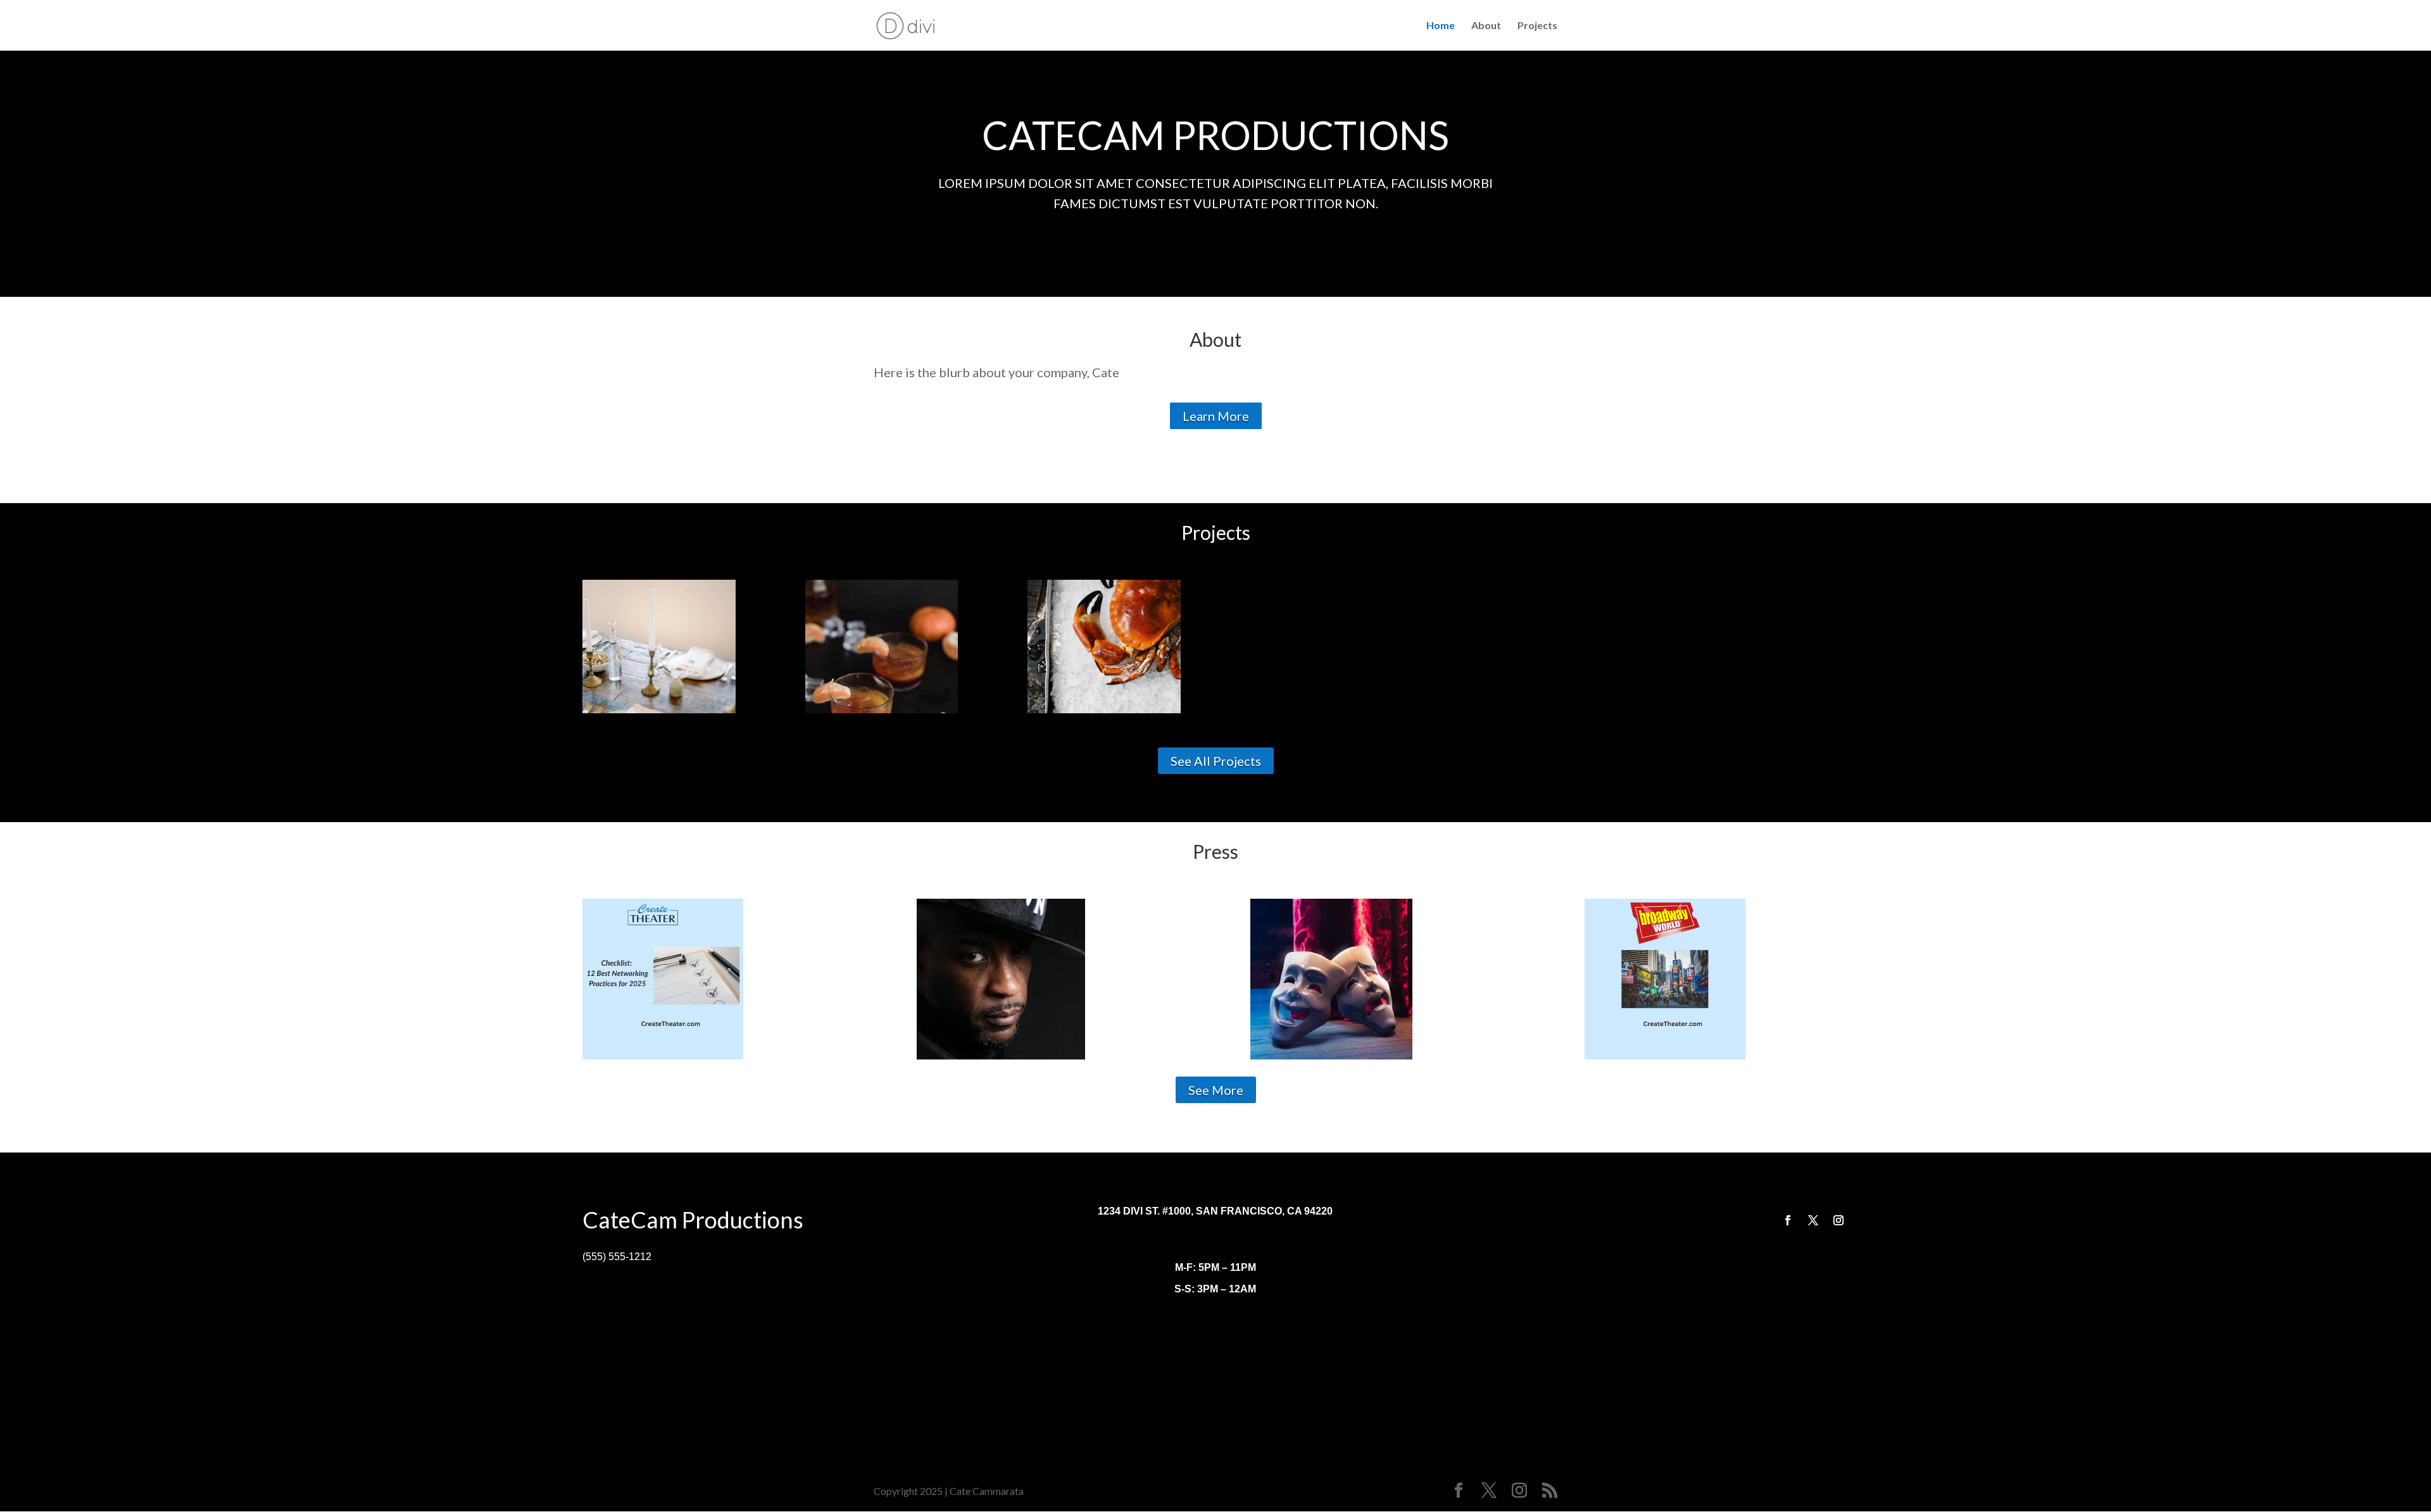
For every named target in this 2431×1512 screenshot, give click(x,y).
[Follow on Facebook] (1788, 1220)
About (1486, 26)
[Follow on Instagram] (1838, 1220)
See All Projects (1216, 761)
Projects (1537, 26)
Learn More (1216, 416)
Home (1441, 26)
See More (1216, 1090)
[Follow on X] (1813, 1220)
